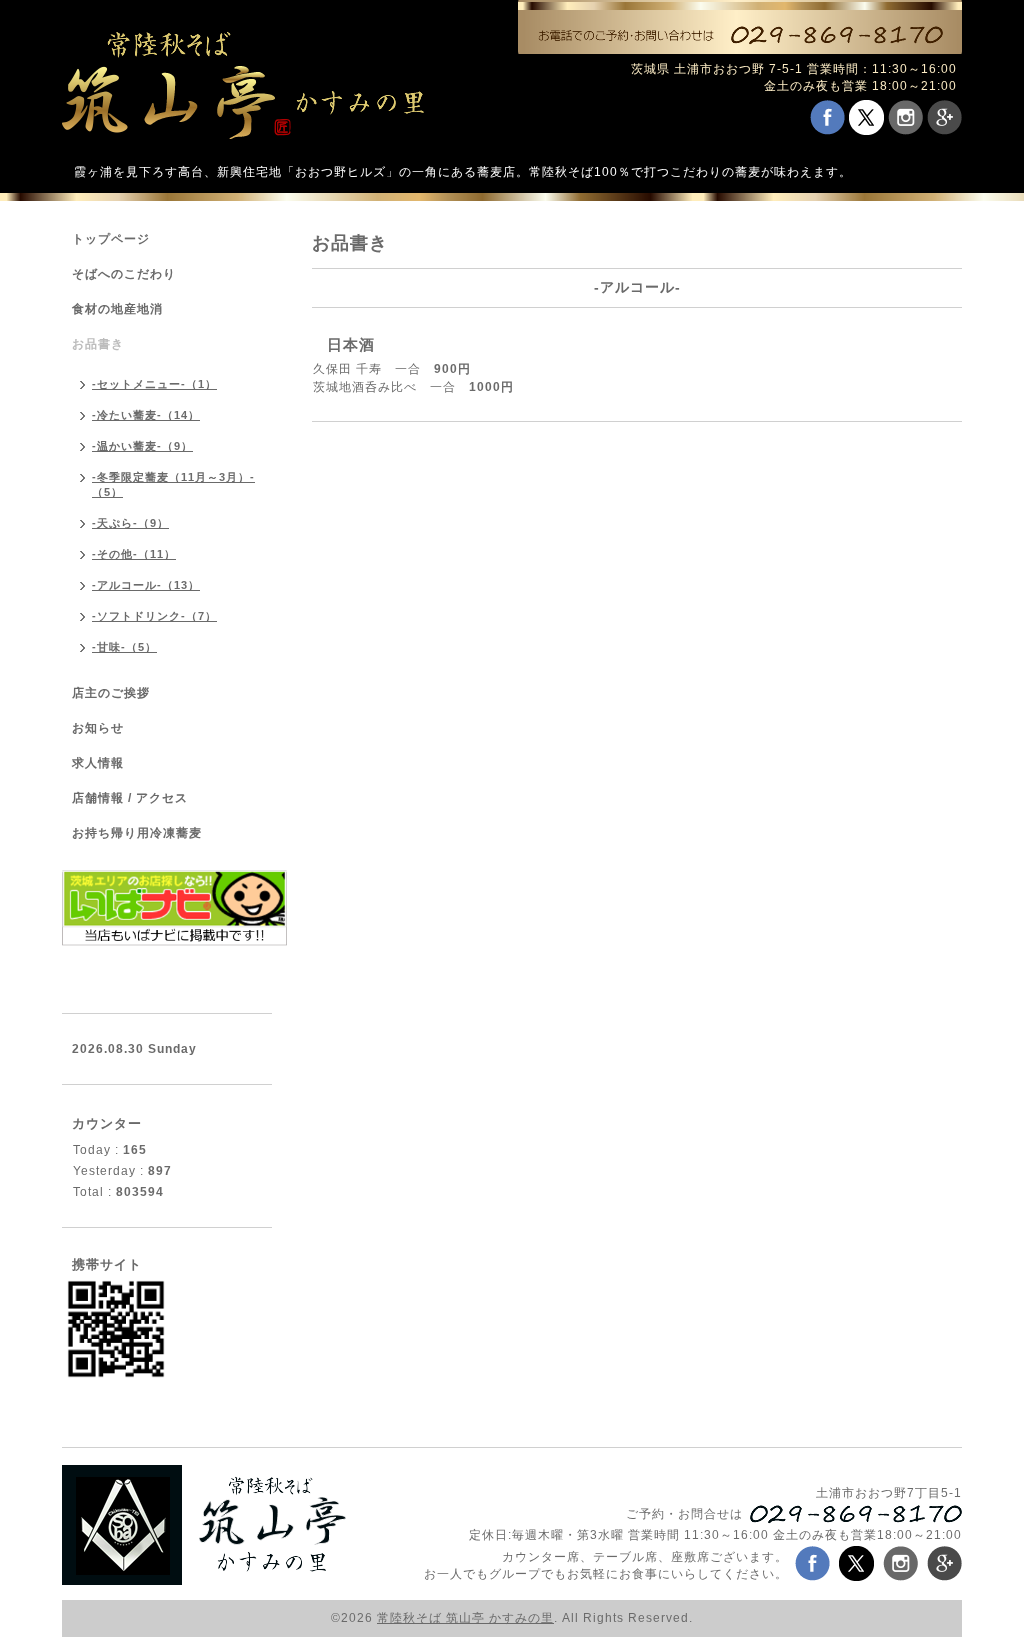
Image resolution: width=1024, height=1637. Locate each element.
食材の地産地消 (117, 309)
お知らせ (98, 728)
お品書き (98, 344)
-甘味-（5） (124, 647)
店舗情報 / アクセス (130, 798)
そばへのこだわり (124, 274)
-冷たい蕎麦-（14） (146, 415)
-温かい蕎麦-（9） (142, 446)
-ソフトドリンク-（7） (154, 616)
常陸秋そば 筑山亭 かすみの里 (465, 1618)
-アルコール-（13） (146, 585)
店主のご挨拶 (111, 693)
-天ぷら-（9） (130, 523)
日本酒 (351, 344)
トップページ (111, 239)
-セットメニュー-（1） (154, 384)
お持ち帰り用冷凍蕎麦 (137, 833)
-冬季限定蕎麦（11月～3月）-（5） (173, 484)
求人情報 (98, 763)
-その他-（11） (134, 554)
